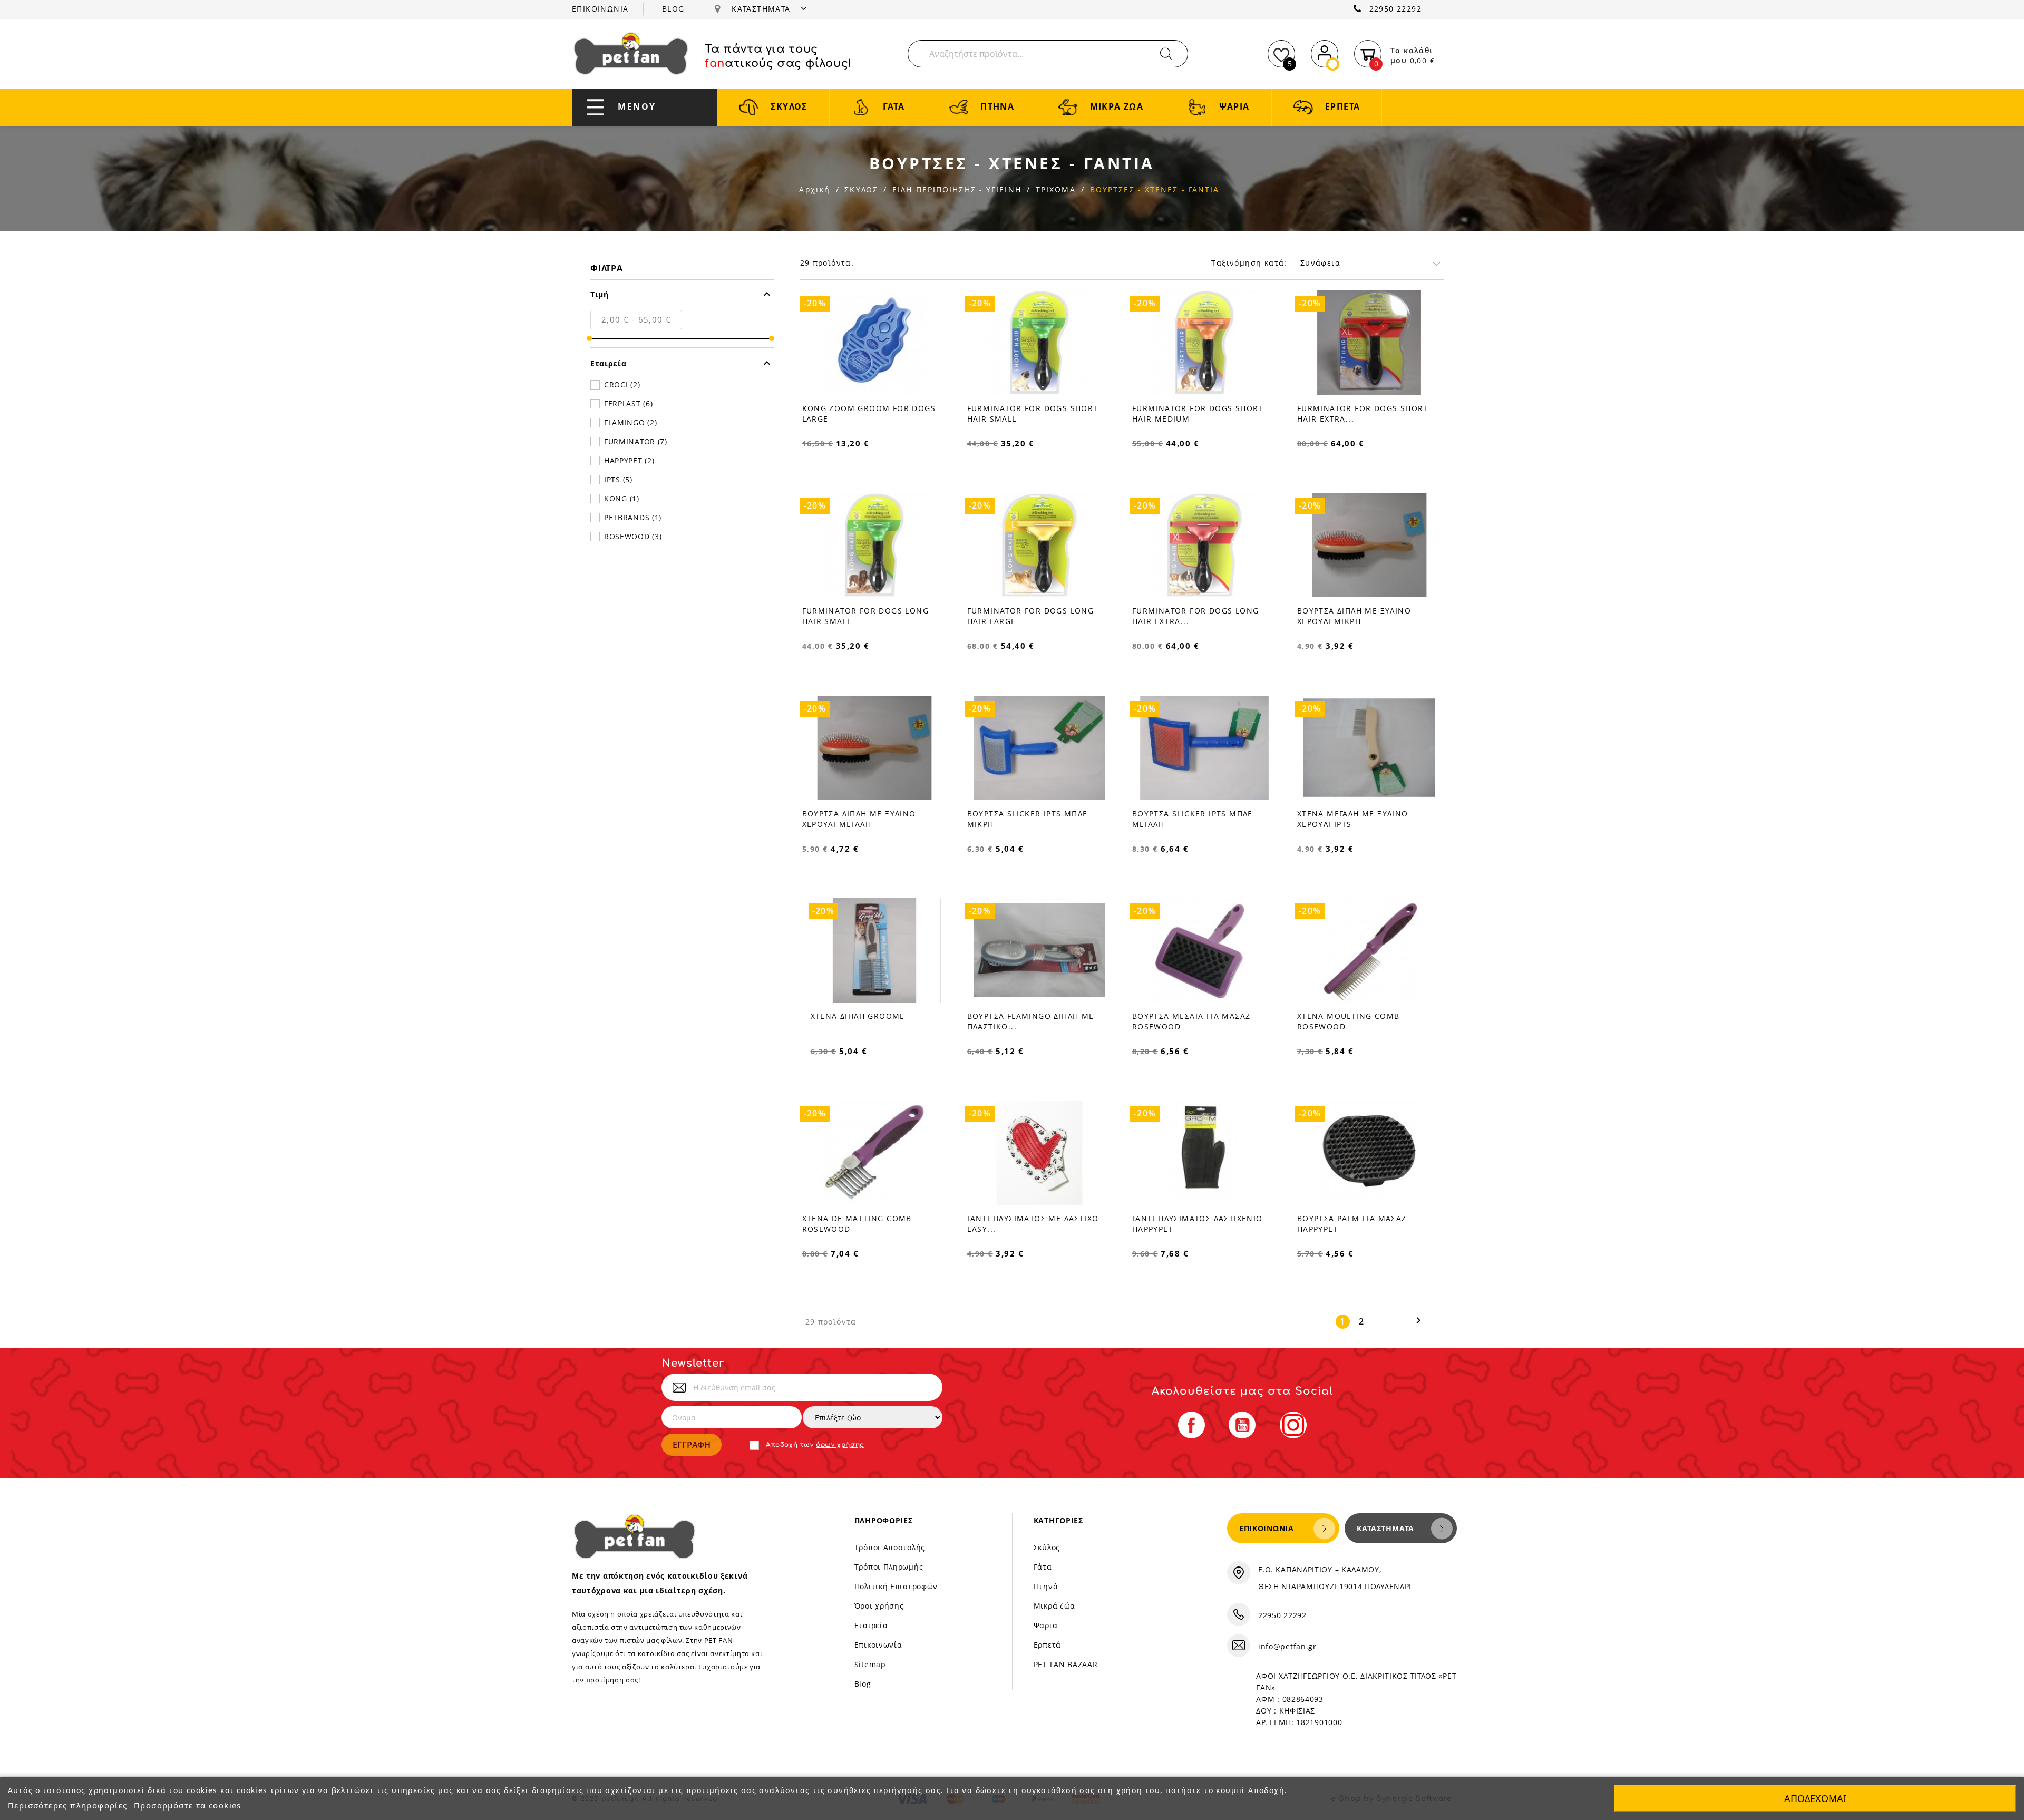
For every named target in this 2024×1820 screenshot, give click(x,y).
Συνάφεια (1320, 263)
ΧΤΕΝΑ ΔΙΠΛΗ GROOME (858, 1016)
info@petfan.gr (1287, 1646)
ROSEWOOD (633, 536)
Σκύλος (1047, 1547)
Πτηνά (1046, 1586)
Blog (863, 1684)
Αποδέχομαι (1815, 1798)
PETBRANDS (633, 517)
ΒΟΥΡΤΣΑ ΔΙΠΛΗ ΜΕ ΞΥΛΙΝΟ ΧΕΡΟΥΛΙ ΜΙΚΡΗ (1354, 616)
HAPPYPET (629, 460)
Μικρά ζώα (1054, 1606)
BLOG (673, 9)
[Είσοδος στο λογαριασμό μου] (1325, 52)
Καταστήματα (1385, 1528)
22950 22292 (1395, 9)
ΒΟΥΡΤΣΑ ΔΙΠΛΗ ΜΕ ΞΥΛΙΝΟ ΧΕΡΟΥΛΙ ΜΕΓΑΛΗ (859, 819)
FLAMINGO (630, 422)
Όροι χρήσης (879, 1606)
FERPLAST (628, 403)
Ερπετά (1047, 1645)
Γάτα (1043, 1567)
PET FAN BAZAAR (1066, 1664)
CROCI (622, 385)
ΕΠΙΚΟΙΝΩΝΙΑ (600, 9)
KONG (622, 498)
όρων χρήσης (840, 1445)
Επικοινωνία (878, 1645)
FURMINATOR (636, 441)
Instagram (1293, 1425)
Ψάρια (1046, 1625)
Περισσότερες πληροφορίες (68, 1805)
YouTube (1242, 1425)
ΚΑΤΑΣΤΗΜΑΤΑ (762, 9)
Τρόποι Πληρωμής (889, 1567)
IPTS (618, 479)
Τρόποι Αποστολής (890, 1547)
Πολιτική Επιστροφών (896, 1586)
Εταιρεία (871, 1625)
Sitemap (870, 1664)
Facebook (1191, 1425)
